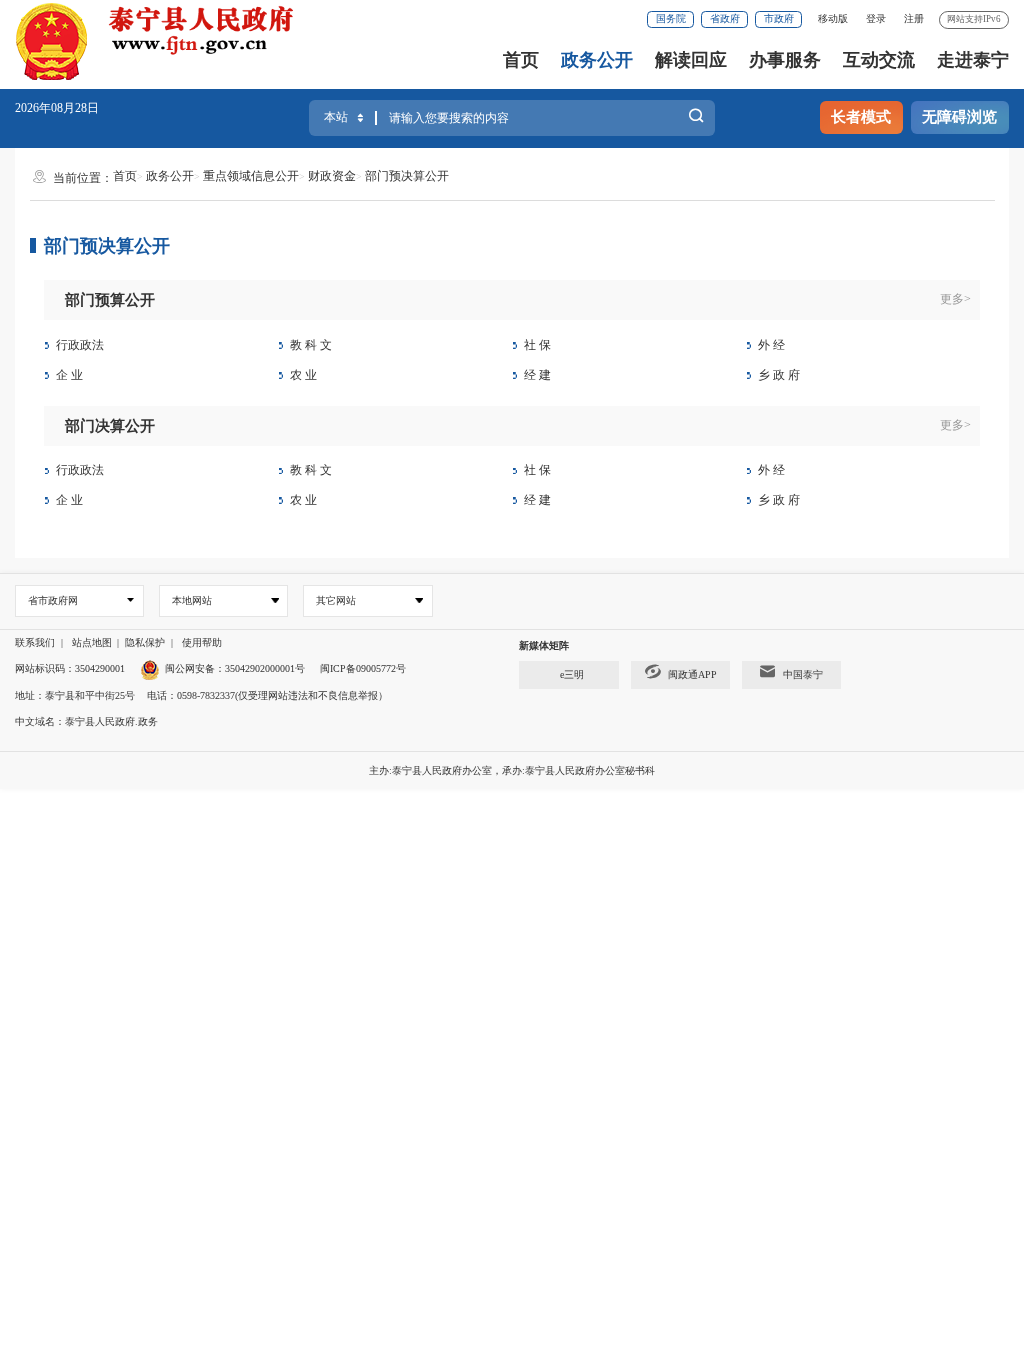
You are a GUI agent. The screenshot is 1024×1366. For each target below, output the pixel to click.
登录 (876, 18)
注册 (914, 18)
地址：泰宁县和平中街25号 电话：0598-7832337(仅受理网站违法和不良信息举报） (201, 695)
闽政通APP (692, 674)
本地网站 (192, 600)
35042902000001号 (265, 668)
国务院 (671, 18)
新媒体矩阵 (544, 645)
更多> (955, 299)
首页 (521, 60)
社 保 (537, 345)
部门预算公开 (110, 300)
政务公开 (597, 60)
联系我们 (35, 642)
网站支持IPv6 (974, 19)
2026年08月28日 (57, 108)
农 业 (303, 375)
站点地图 (92, 642)
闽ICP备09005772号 (363, 668)
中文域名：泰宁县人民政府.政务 (86, 721)
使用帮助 (202, 642)
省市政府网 (53, 600)
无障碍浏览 (959, 117)
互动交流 (879, 60)
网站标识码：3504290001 (70, 668)
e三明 (572, 674)
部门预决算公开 (407, 176)
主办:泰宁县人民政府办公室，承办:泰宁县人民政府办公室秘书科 (512, 770)
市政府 (779, 18)
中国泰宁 (803, 674)
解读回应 (691, 60)
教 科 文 (311, 345)
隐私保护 (145, 642)
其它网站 (336, 600)
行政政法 (80, 345)
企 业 (69, 375)
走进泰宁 (973, 60)
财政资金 (332, 176)
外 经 (771, 345)
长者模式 (861, 117)
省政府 (725, 18)
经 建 (537, 375)
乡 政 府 (779, 375)
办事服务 (785, 60)
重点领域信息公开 (251, 176)
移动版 (833, 18)
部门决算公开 (110, 426)
